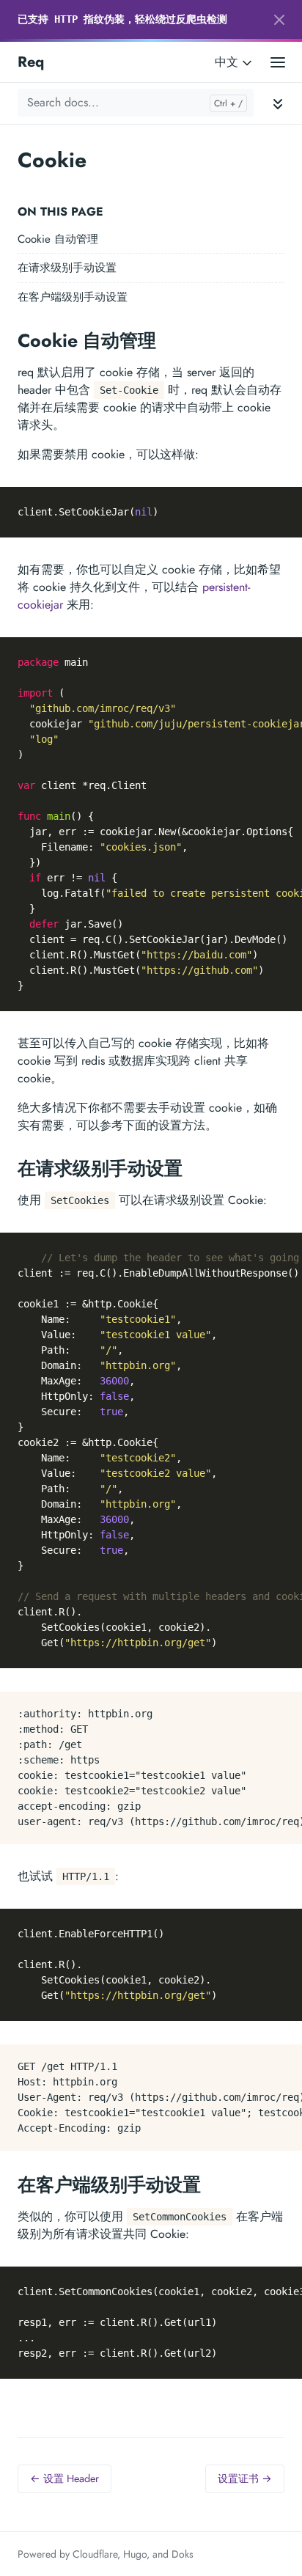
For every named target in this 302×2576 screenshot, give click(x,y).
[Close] (279, 20)
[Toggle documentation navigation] (278, 103)
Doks (183, 2554)
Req (31, 62)
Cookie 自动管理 (58, 239)
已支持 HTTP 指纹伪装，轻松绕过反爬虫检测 (122, 19)
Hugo (135, 2554)
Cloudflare (95, 2554)
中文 (228, 62)
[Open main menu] (278, 62)
